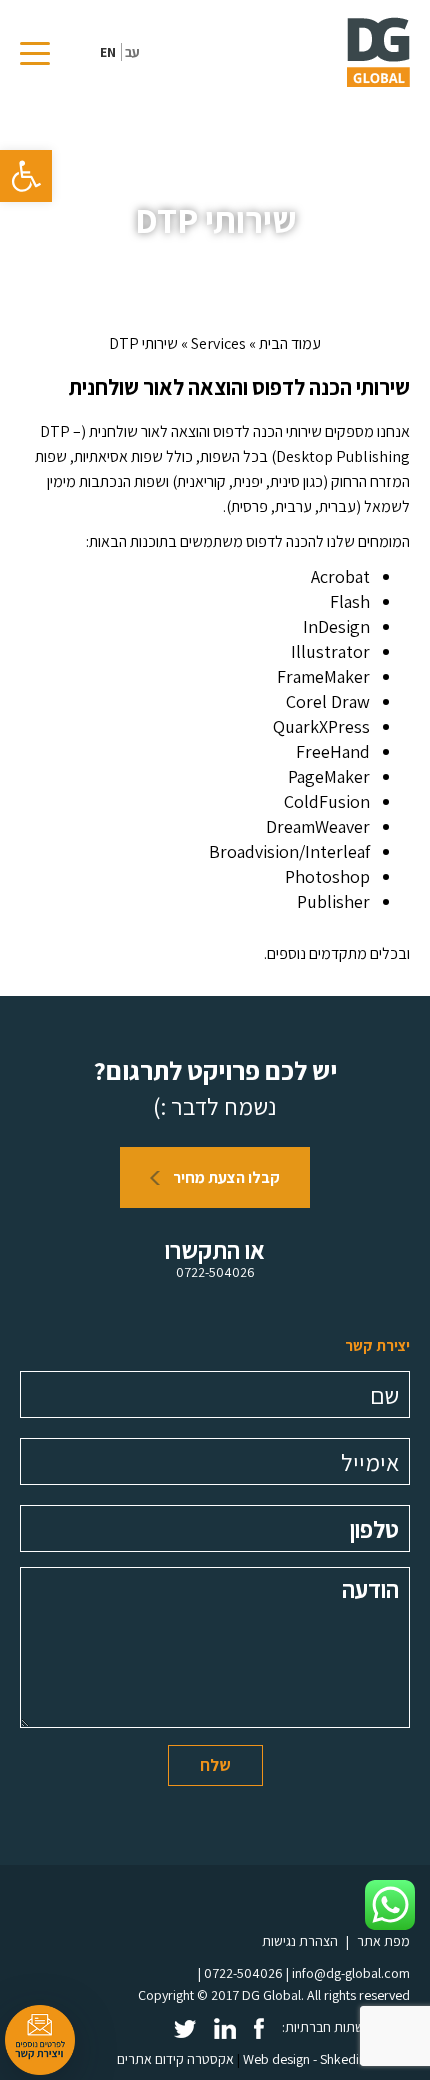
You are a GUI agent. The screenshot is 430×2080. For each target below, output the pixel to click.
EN (108, 52)
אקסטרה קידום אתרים (175, 2059)
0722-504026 (215, 1272)
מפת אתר (383, 1941)
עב (132, 52)
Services (218, 343)
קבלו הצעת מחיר (225, 1177)
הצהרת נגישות (300, 1941)
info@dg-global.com (351, 1973)
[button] (26, 176)
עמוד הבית (290, 343)
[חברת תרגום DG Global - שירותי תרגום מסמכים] (378, 52)
